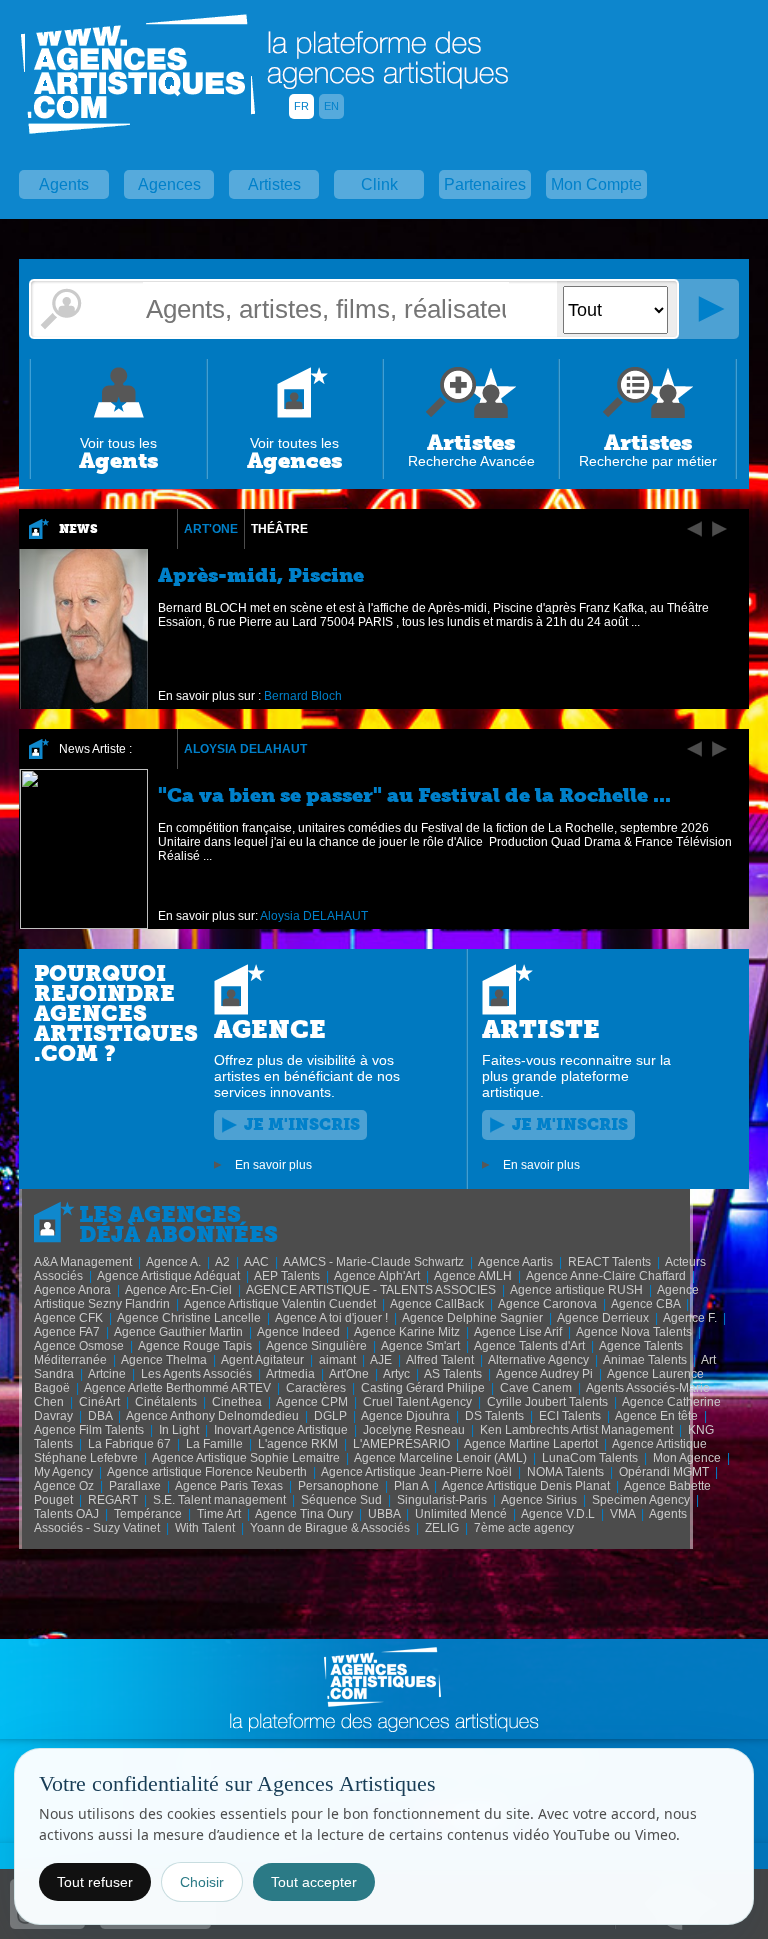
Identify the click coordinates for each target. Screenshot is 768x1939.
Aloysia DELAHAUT (245, 749)
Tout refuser (95, 1882)
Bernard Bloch (303, 696)
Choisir (202, 1882)
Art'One (211, 529)
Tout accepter (314, 1882)
